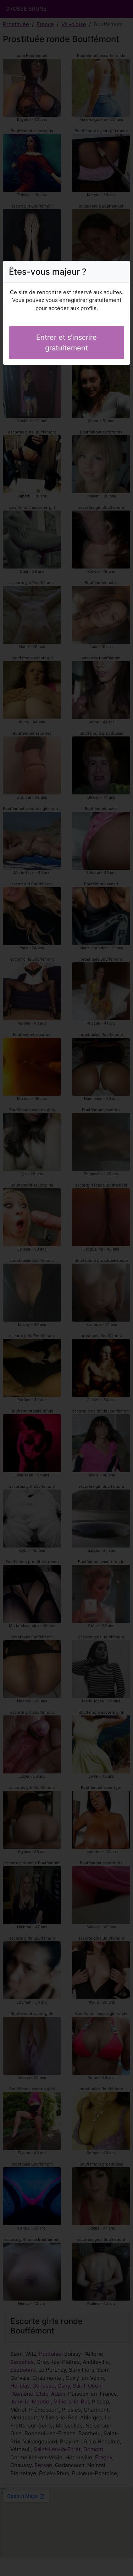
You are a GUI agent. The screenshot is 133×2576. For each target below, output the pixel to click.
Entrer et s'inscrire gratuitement (66, 343)
